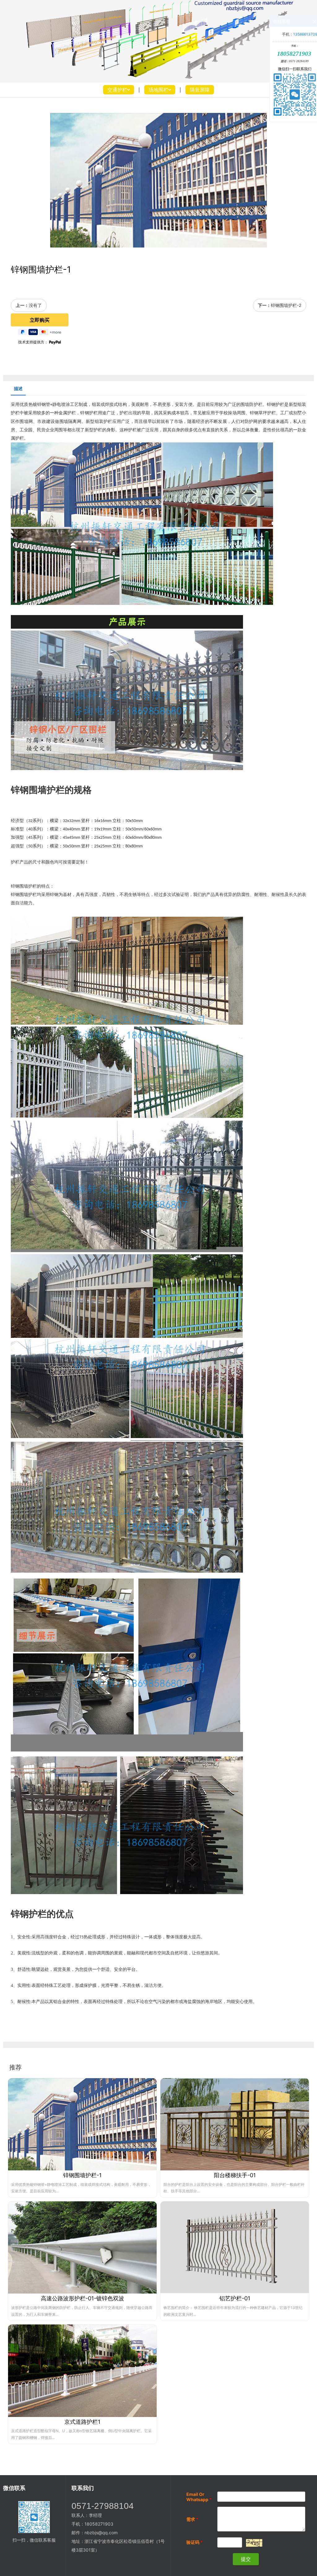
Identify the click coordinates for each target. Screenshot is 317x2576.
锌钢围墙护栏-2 (286, 305)
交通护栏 (117, 90)
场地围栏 (158, 90)
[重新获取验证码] (254, 2543)
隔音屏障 (200, 90)
